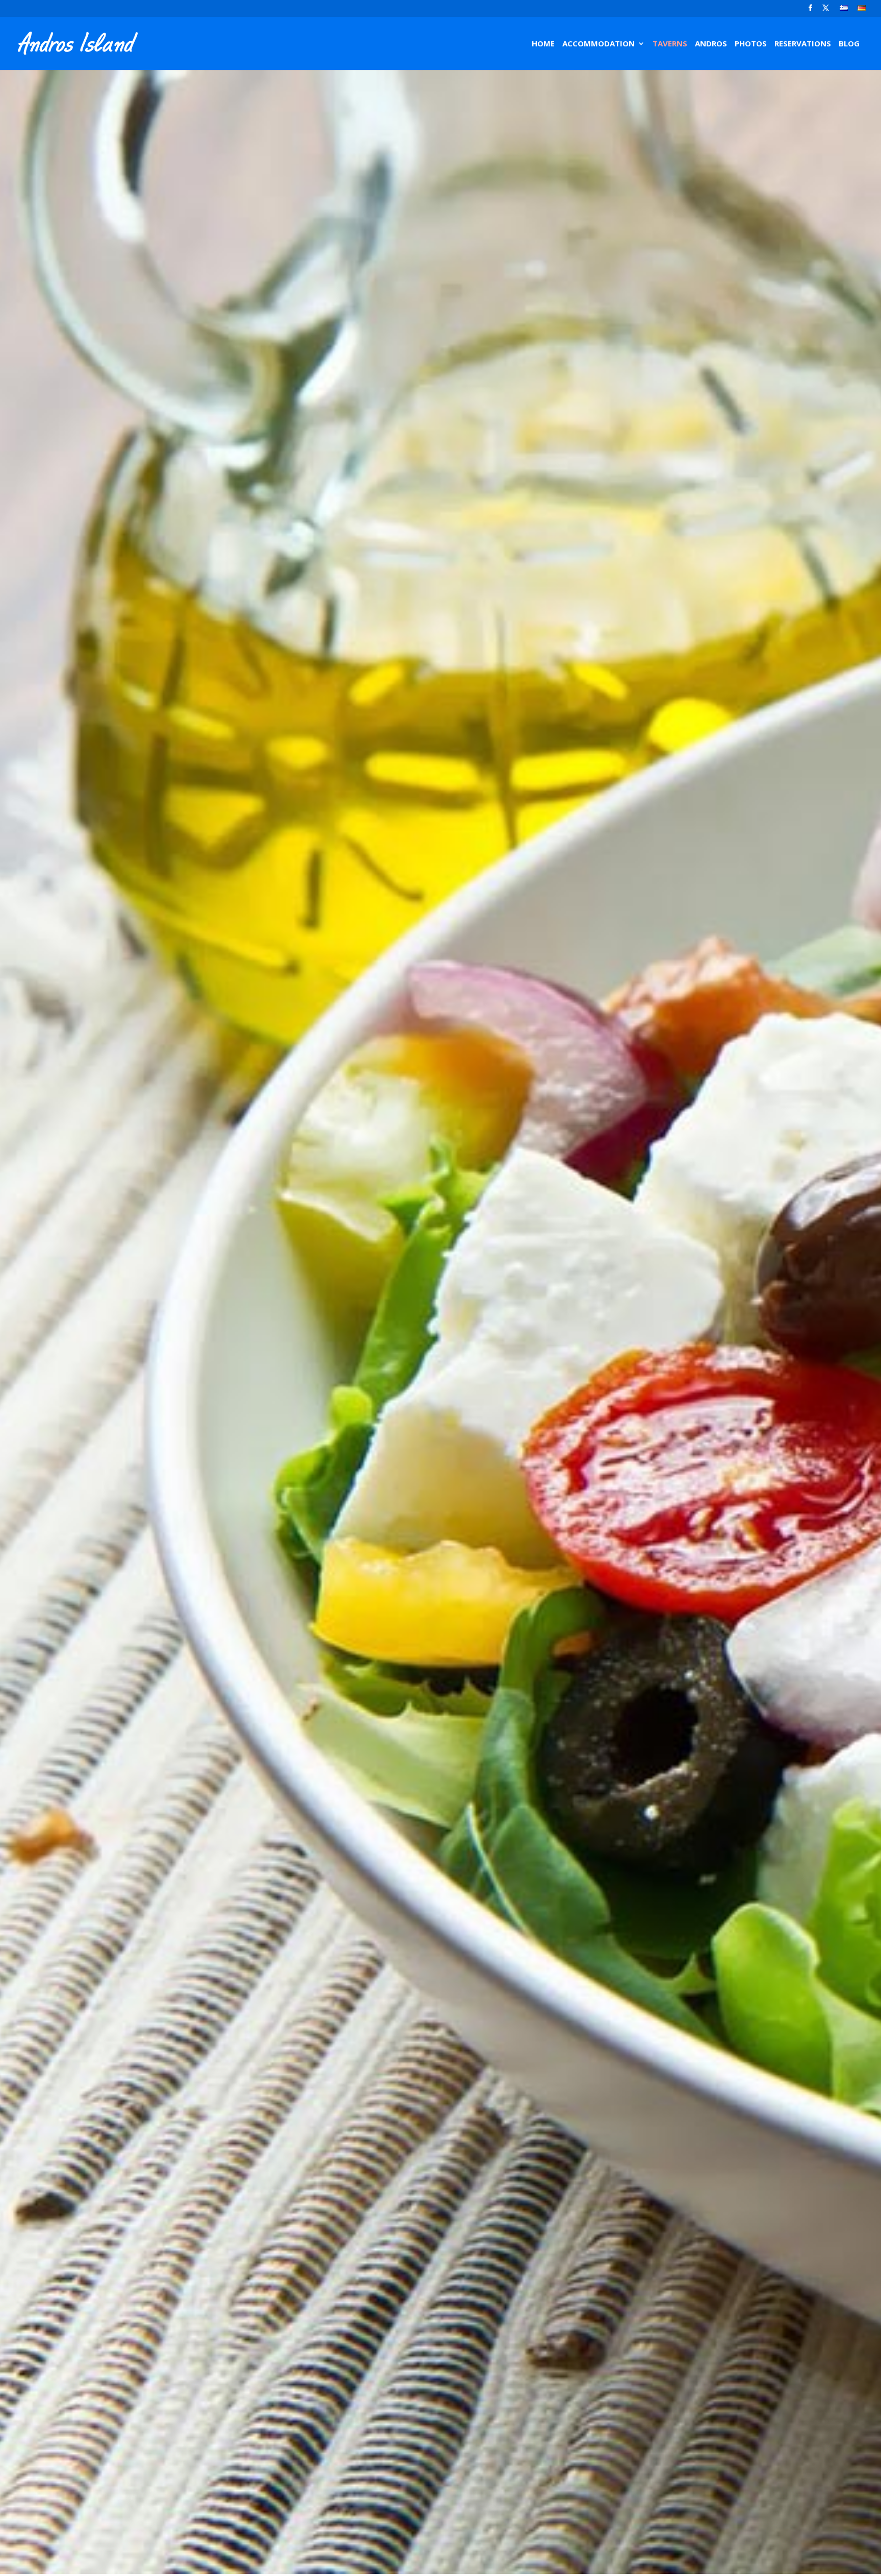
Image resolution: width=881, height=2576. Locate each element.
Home (543, 44)
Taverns (670, 44)
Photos (751, 44)
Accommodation (599, 44)
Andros (711, 44)
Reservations (803, 44)
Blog (849, 44)
